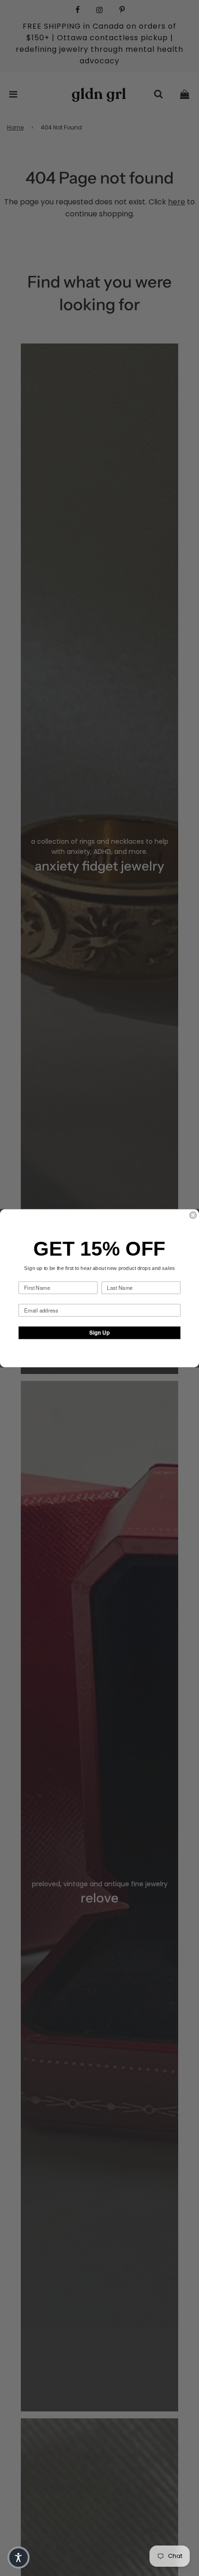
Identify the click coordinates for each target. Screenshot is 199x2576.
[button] (19, 2558)
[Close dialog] (193, 1215)
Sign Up (99, 1332)
